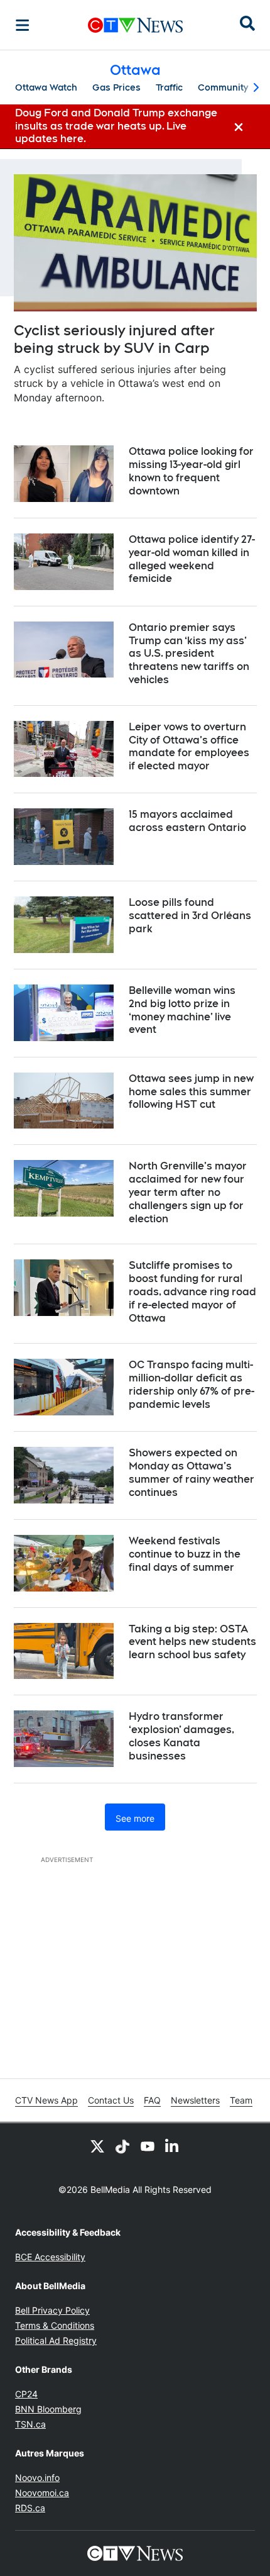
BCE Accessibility (50, 2257)
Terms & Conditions (55, 2325)
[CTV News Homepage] (135, 25)
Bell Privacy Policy (52, 2310)
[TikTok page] (122, 2146)
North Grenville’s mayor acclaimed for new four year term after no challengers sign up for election (188, 1192)
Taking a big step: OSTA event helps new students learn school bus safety (192, 1642)
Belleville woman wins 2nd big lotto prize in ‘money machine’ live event (182, 1010)
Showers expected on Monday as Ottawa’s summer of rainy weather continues (192, 1472)
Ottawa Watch (46, 87)
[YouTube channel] (148, 2146)
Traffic (169, 87)
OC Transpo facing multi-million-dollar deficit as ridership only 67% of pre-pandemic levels (192, 1384)
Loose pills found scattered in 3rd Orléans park (190, 916)
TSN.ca (30, 2424)
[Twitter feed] (97, 2146)
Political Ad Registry (56, 2340)
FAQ (152, 2100)
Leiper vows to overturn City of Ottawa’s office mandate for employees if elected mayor (189, 746)
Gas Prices (116, 87)
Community (223, 87)
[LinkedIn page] (173, 2146)
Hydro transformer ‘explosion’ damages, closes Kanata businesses (181, 1736)
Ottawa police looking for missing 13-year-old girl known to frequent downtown (191, 471)
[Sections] (23, 25)
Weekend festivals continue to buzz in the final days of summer (185, 1554)
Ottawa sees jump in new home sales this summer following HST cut (191, 1092)
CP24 (26, 2394)
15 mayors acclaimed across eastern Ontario (187, 821)
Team (241, 2100)
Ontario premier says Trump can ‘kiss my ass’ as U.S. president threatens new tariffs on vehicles (189, 654)
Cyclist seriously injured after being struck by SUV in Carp (114, 339)
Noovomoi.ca (42, 2493)
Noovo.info (37, 2478)
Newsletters (195, 2100)
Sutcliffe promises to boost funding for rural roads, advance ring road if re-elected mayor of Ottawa (192, 1291)
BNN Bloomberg (48, 2409)
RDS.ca (30, 2508)
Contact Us (111, 2100)
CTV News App (46, 2100)
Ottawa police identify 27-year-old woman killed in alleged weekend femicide (192, 559)
